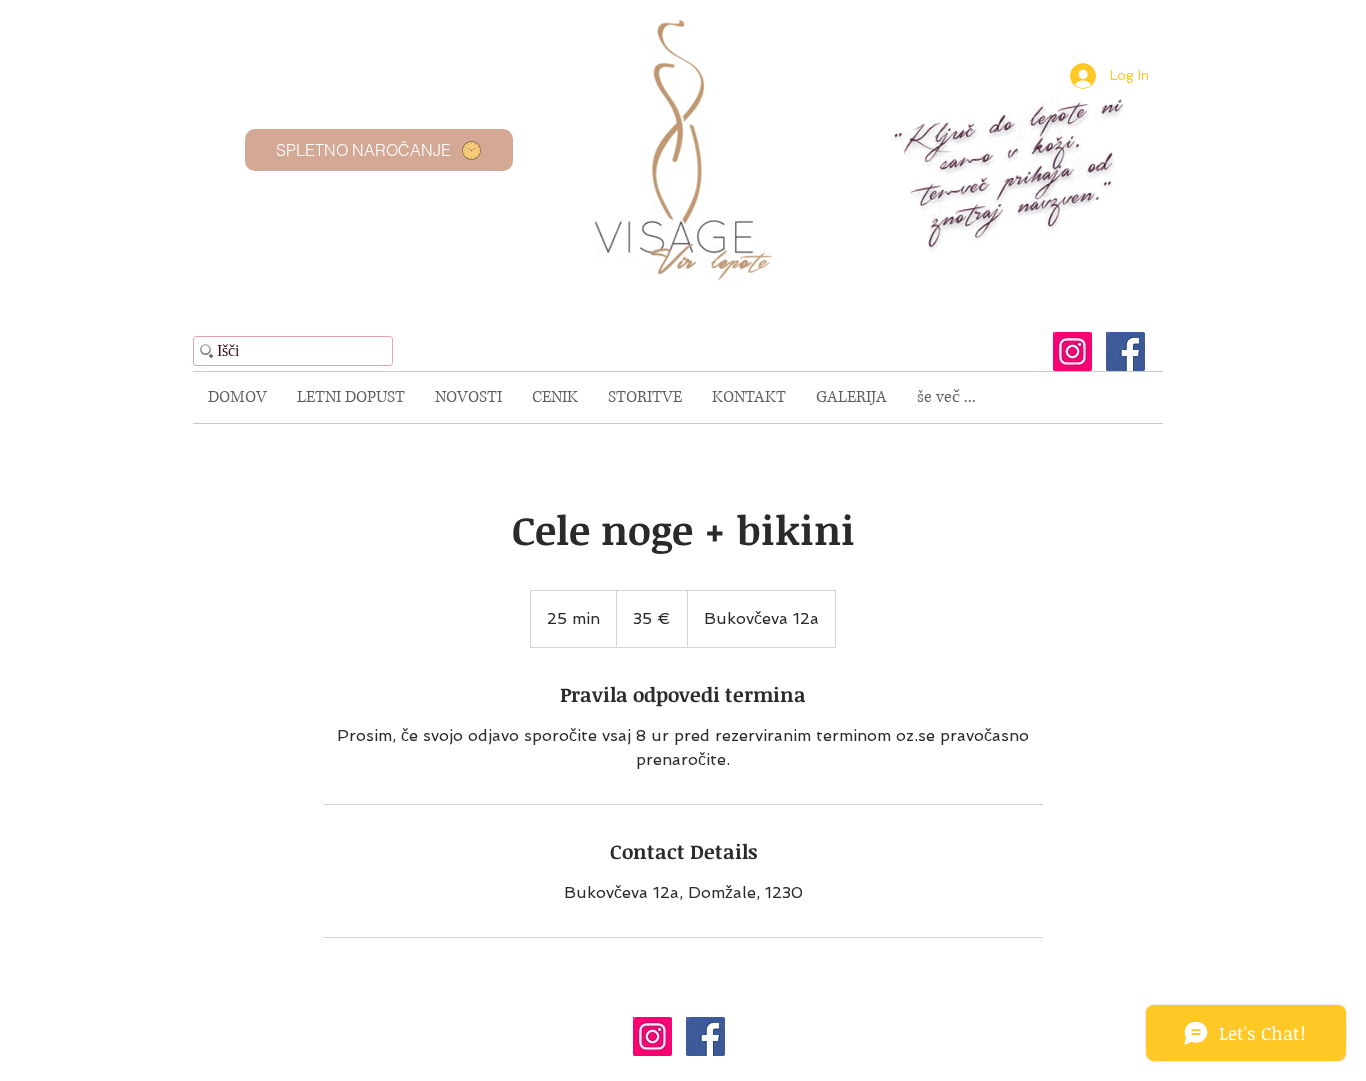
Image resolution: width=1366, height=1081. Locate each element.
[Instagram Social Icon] (1072, 351)
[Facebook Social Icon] (1125, 351)
